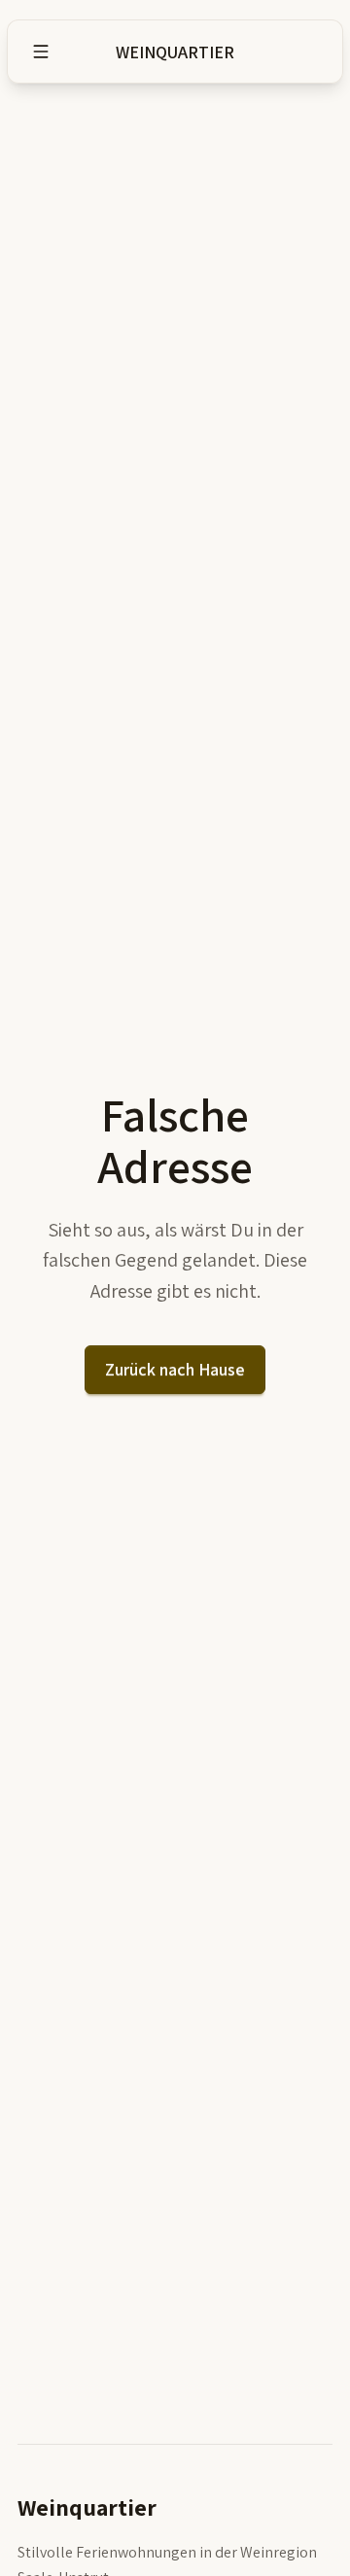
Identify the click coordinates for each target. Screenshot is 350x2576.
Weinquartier (175, 52)
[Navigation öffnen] (41, 52)
